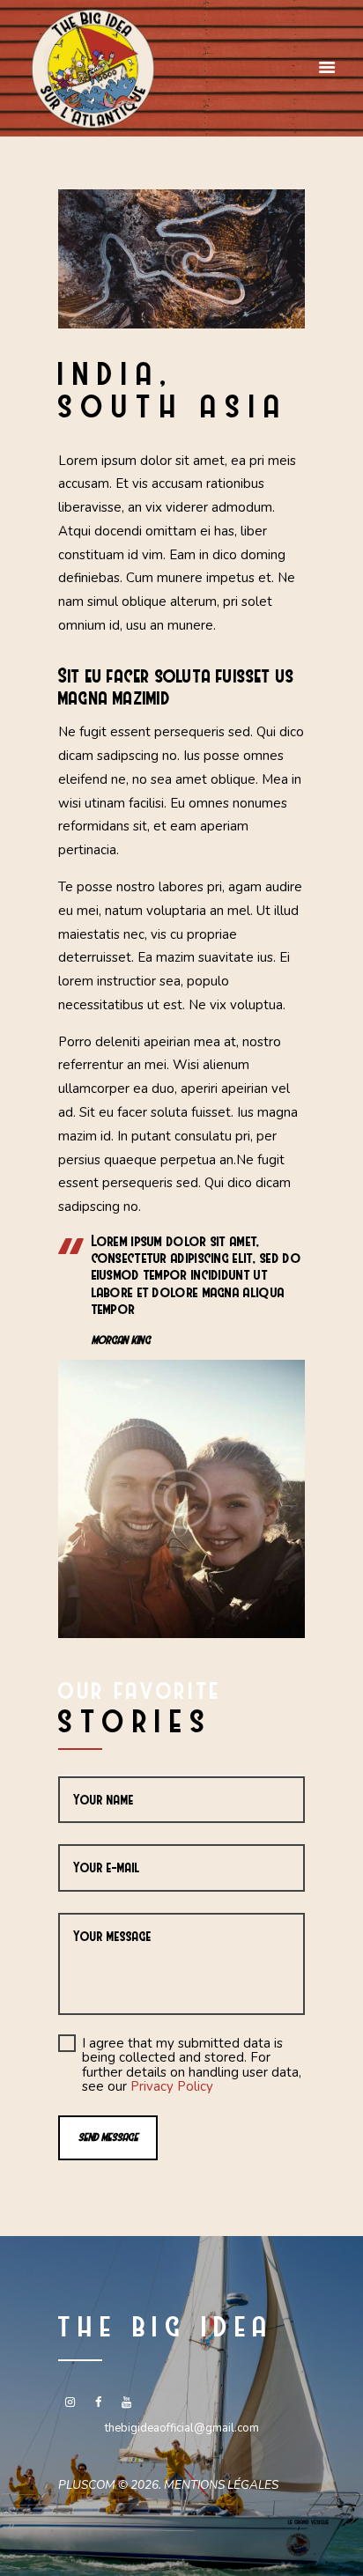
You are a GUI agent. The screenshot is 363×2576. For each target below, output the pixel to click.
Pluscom (87, 2485)
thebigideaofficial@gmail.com (182, 2428)
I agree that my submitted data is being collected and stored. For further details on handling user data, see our (192, 2065)
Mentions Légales (221, 2485)
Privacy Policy (172, 2086)
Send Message (108, 2137)
